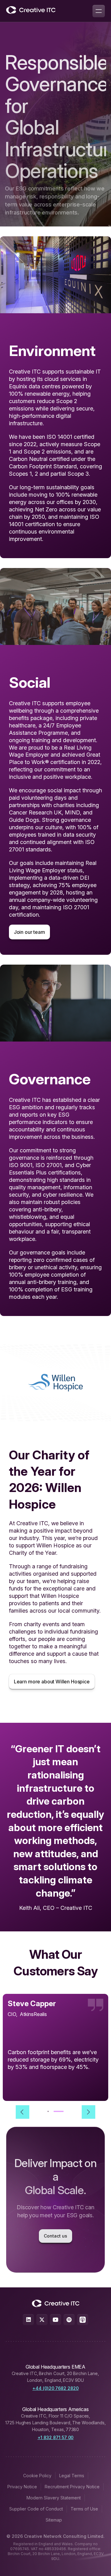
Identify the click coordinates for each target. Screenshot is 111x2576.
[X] (42, 2320)
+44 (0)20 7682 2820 (55, 2388)
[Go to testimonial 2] (63, 2111)
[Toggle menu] (99, 11)
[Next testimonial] (88, 2112)
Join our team (29, 932)
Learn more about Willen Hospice (52, 1682)
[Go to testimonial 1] (52, 2111)
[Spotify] (69, 2320)
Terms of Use (84, 2509)
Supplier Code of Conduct (36, 2509)
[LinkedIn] (28, 2320)
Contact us (55, 2236)
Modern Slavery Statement (54, 2498)
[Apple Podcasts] (83, 2320)
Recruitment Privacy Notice (72, 2487)
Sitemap (54, 2520)
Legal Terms (72, 2476)
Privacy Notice (22, 2487)
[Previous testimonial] (23, 2112)
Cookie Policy (37, 2476)
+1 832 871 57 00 (56, 2437)
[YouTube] (55, 2320)
